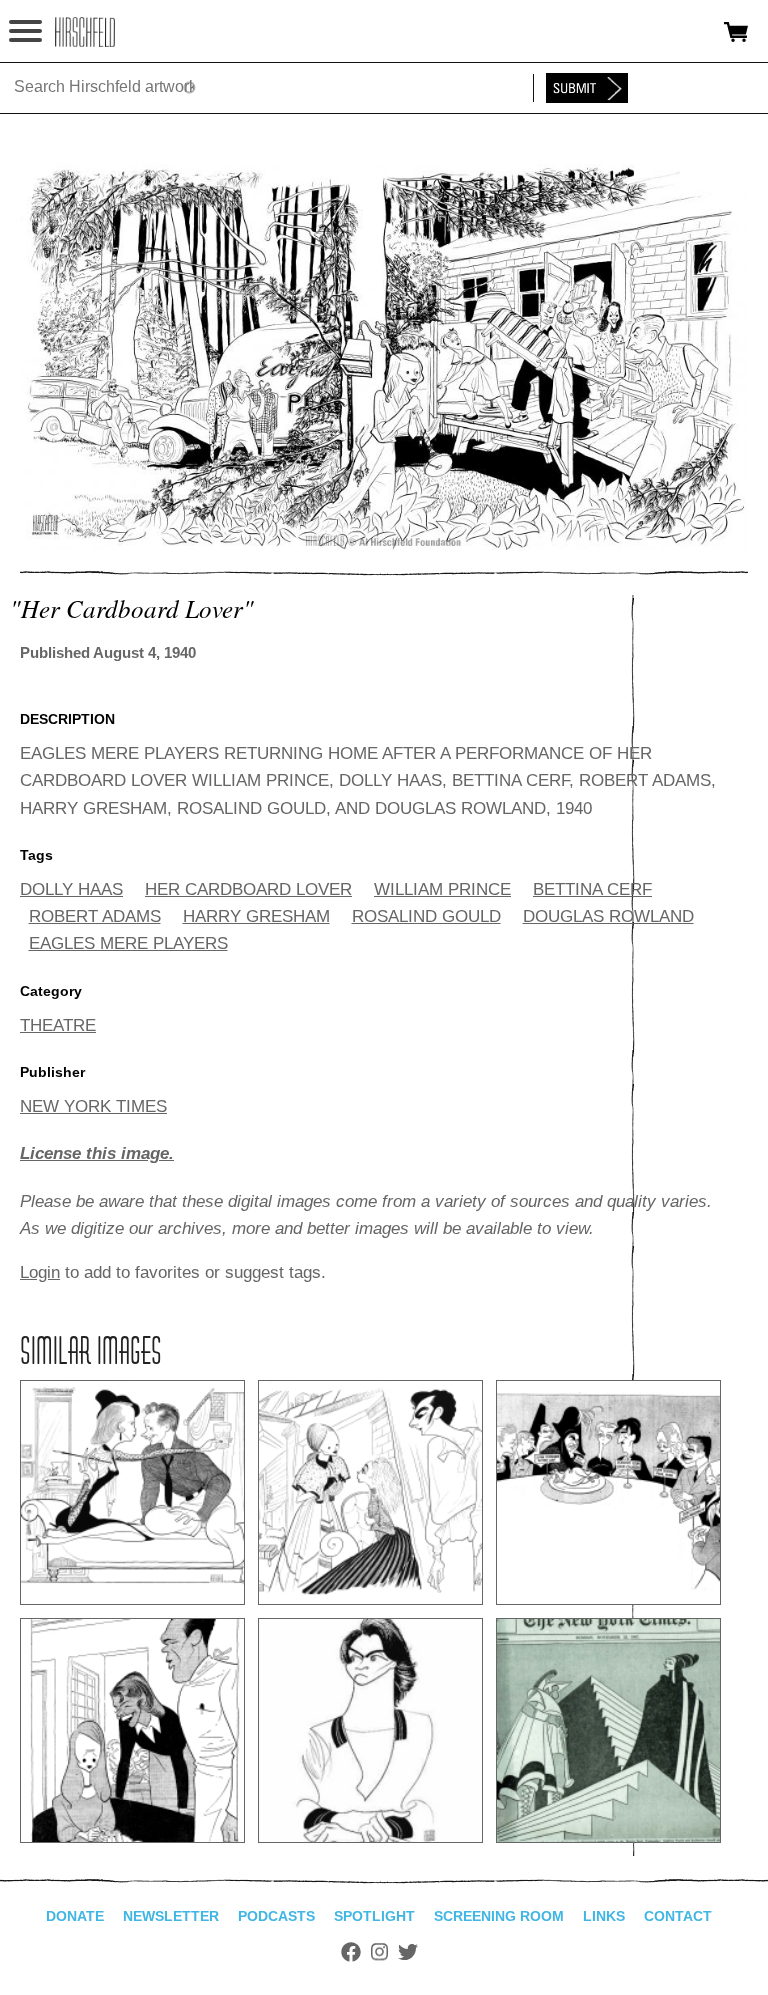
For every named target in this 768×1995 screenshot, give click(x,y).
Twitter (408, 1952)
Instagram (379, 1952)
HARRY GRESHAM (256, 916)
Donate (75, 1916)
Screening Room (499, 1916)
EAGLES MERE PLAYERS (128, 943)
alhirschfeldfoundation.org (85, 32)
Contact (678, 1916)
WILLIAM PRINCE (442, 889)
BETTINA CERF (592, 889)
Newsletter (171, 1916)
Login (40, 1272)
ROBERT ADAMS (95, 916)
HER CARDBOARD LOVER (248, 889)
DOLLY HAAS (71, 889)
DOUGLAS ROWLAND (608, 916)
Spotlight (374, 1916)
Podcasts (276, 1916)
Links (604, 1916)
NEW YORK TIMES (93, 1106)
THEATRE (58, 1025)
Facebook (351, 1952)
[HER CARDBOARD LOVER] (384, 544)
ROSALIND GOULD (426, 916)
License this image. (97, 1153)
